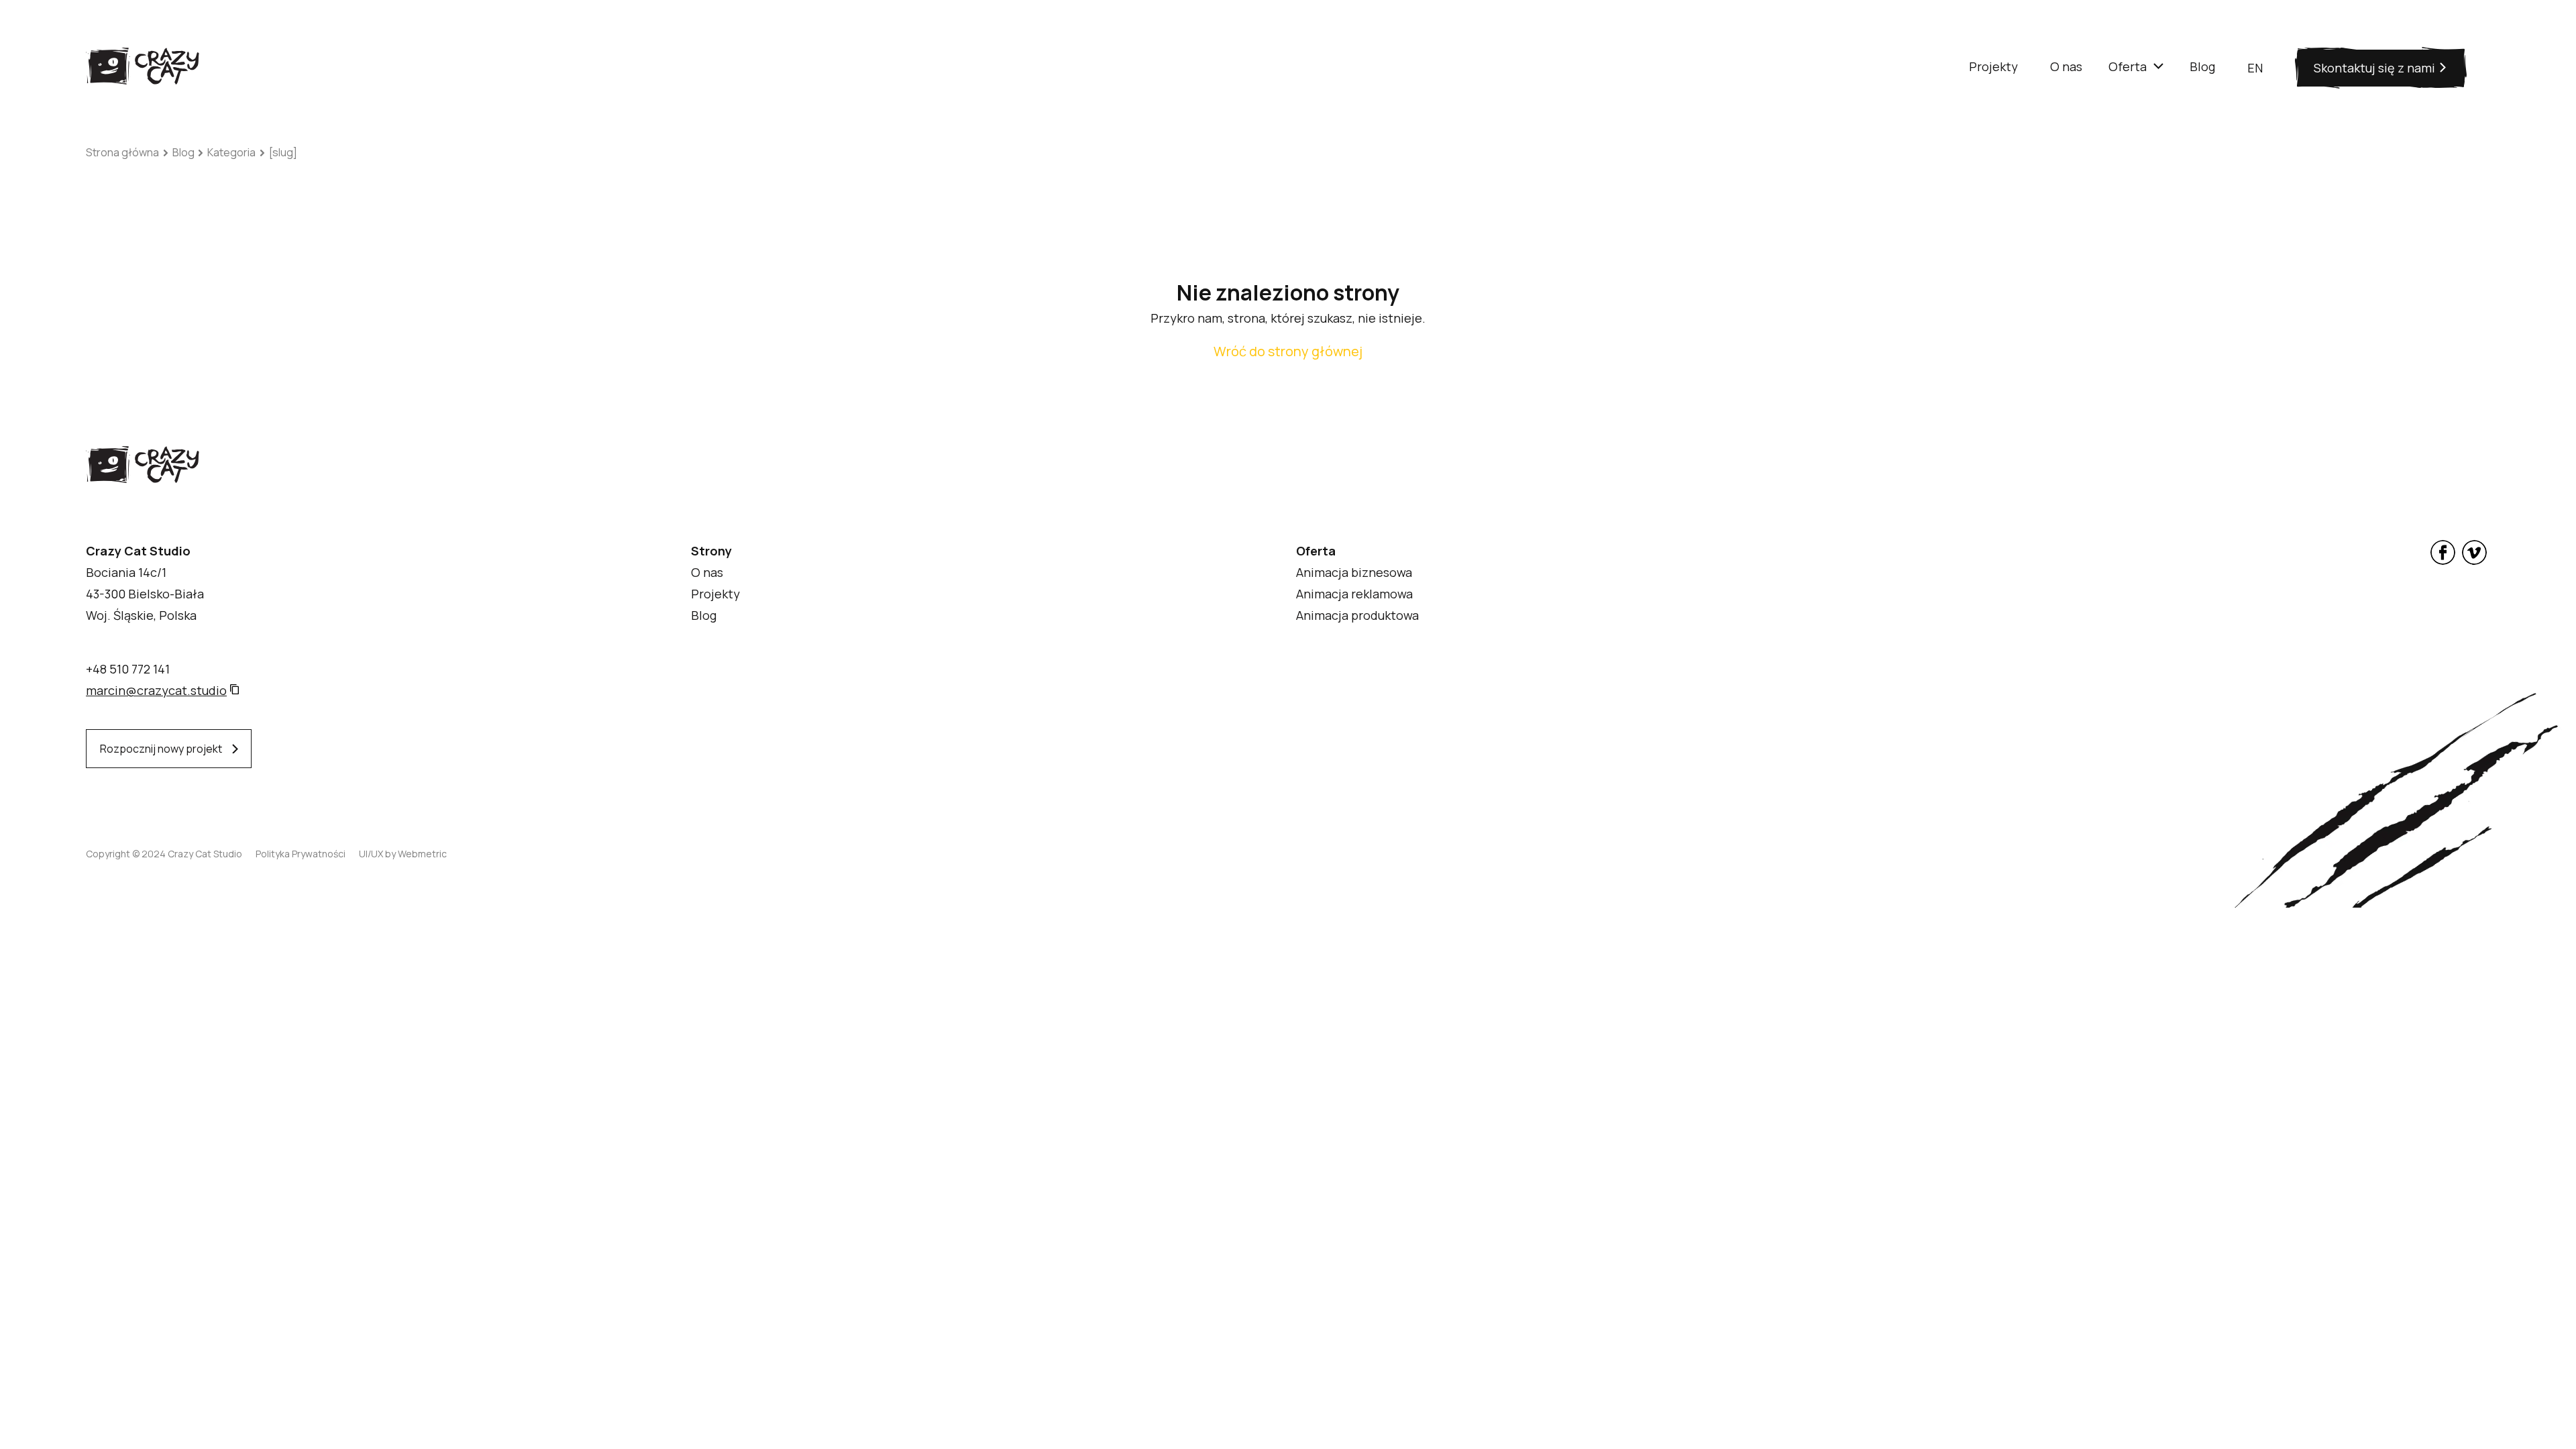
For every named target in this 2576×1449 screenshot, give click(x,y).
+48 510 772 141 (128, 669)
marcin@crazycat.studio (156, 690)
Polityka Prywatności (301, 854)
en (2255, 68)
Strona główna (122, 152)
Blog (183, 152)
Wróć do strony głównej (1288, 351)
